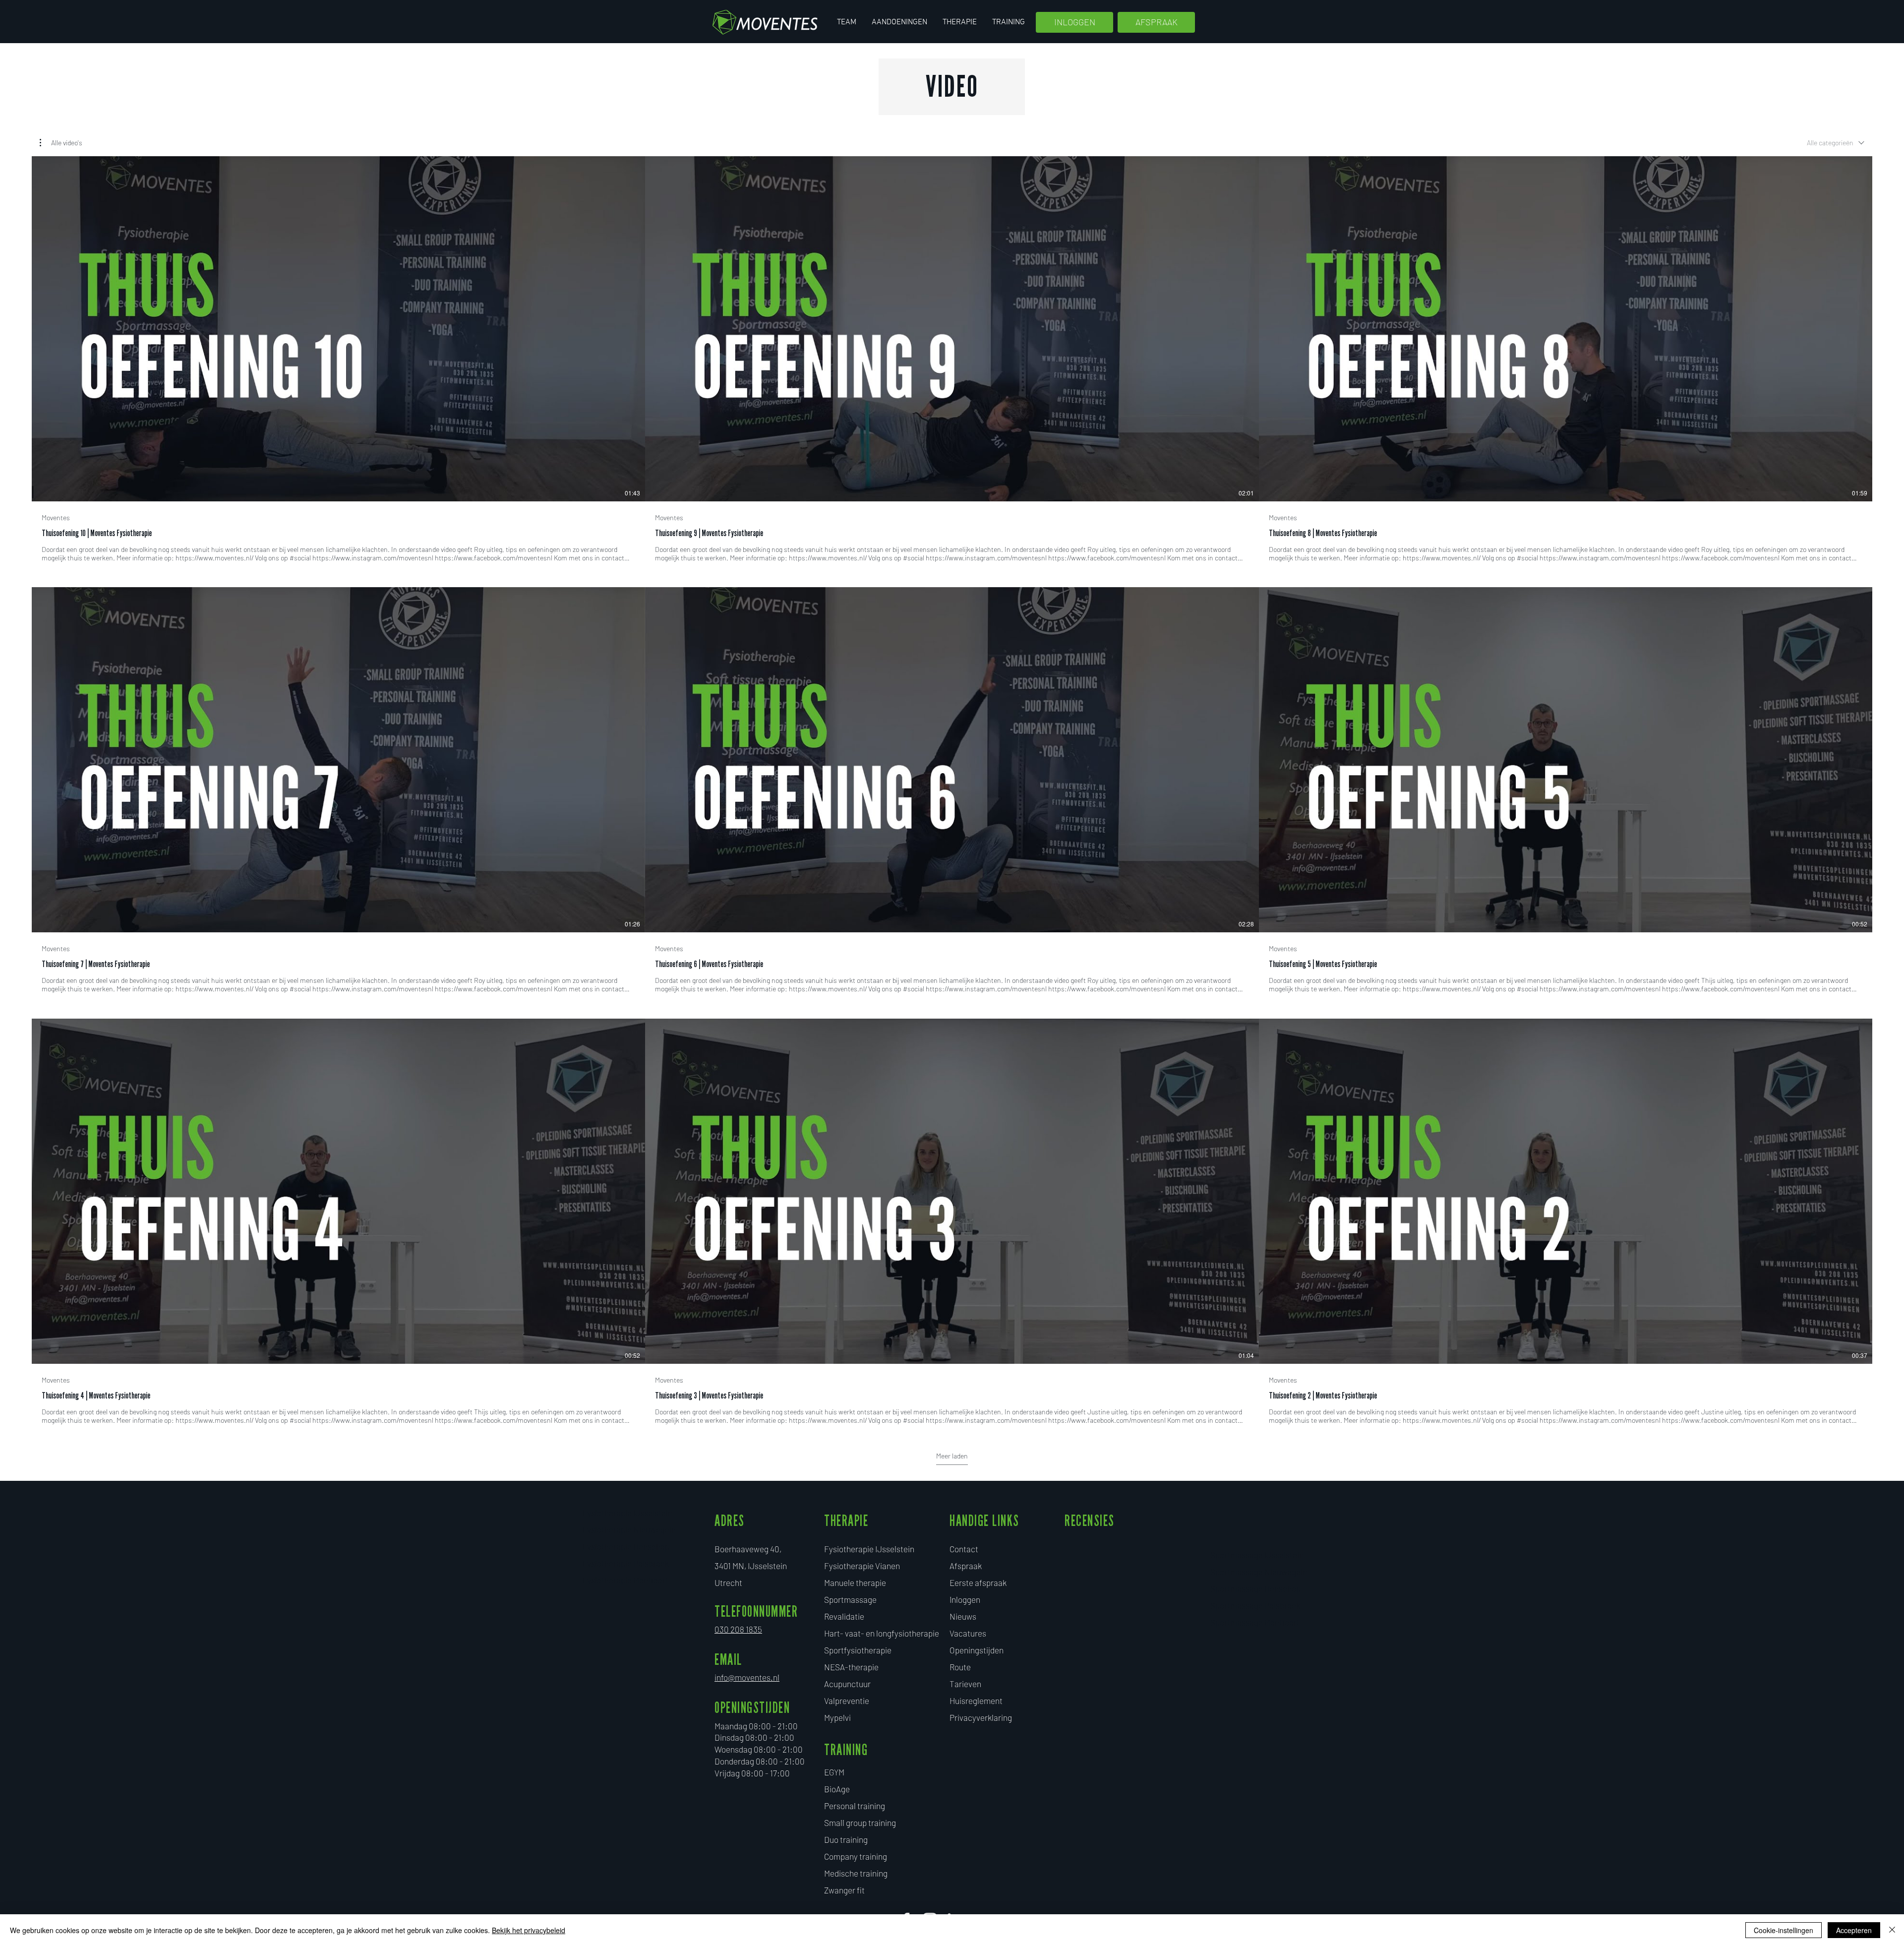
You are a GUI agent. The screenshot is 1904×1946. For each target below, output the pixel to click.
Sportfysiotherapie (858, 1650)
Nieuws (963, 1616)
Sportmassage (850, 1599)
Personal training (855, 1806)
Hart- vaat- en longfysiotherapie (882, 1633)
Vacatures (968, 1633)
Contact (964, 1549)
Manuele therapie (855, 1582)
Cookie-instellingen (1784, 1930)
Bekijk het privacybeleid (529, 1930)
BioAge (837, 1789)
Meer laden (952, 1456)
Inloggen (965, 1599)
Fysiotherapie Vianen (862, 1566)
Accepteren (1854, 1930)
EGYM (834, 1772)
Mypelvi (837, 1717)
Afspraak (966, 1566)
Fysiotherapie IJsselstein (869, 1549)
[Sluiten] (1892, 1930)
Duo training (846, 1839)
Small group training (860, 1823)
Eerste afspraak (978, 1582)
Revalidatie (844, 1616)
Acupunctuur (847, 1684)
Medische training (856, 1873)
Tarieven (965, 1684)
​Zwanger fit (844, 1890)
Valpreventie (847, 1701)
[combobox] (1836, 143)
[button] (61, 143)
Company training (856, 1856)
